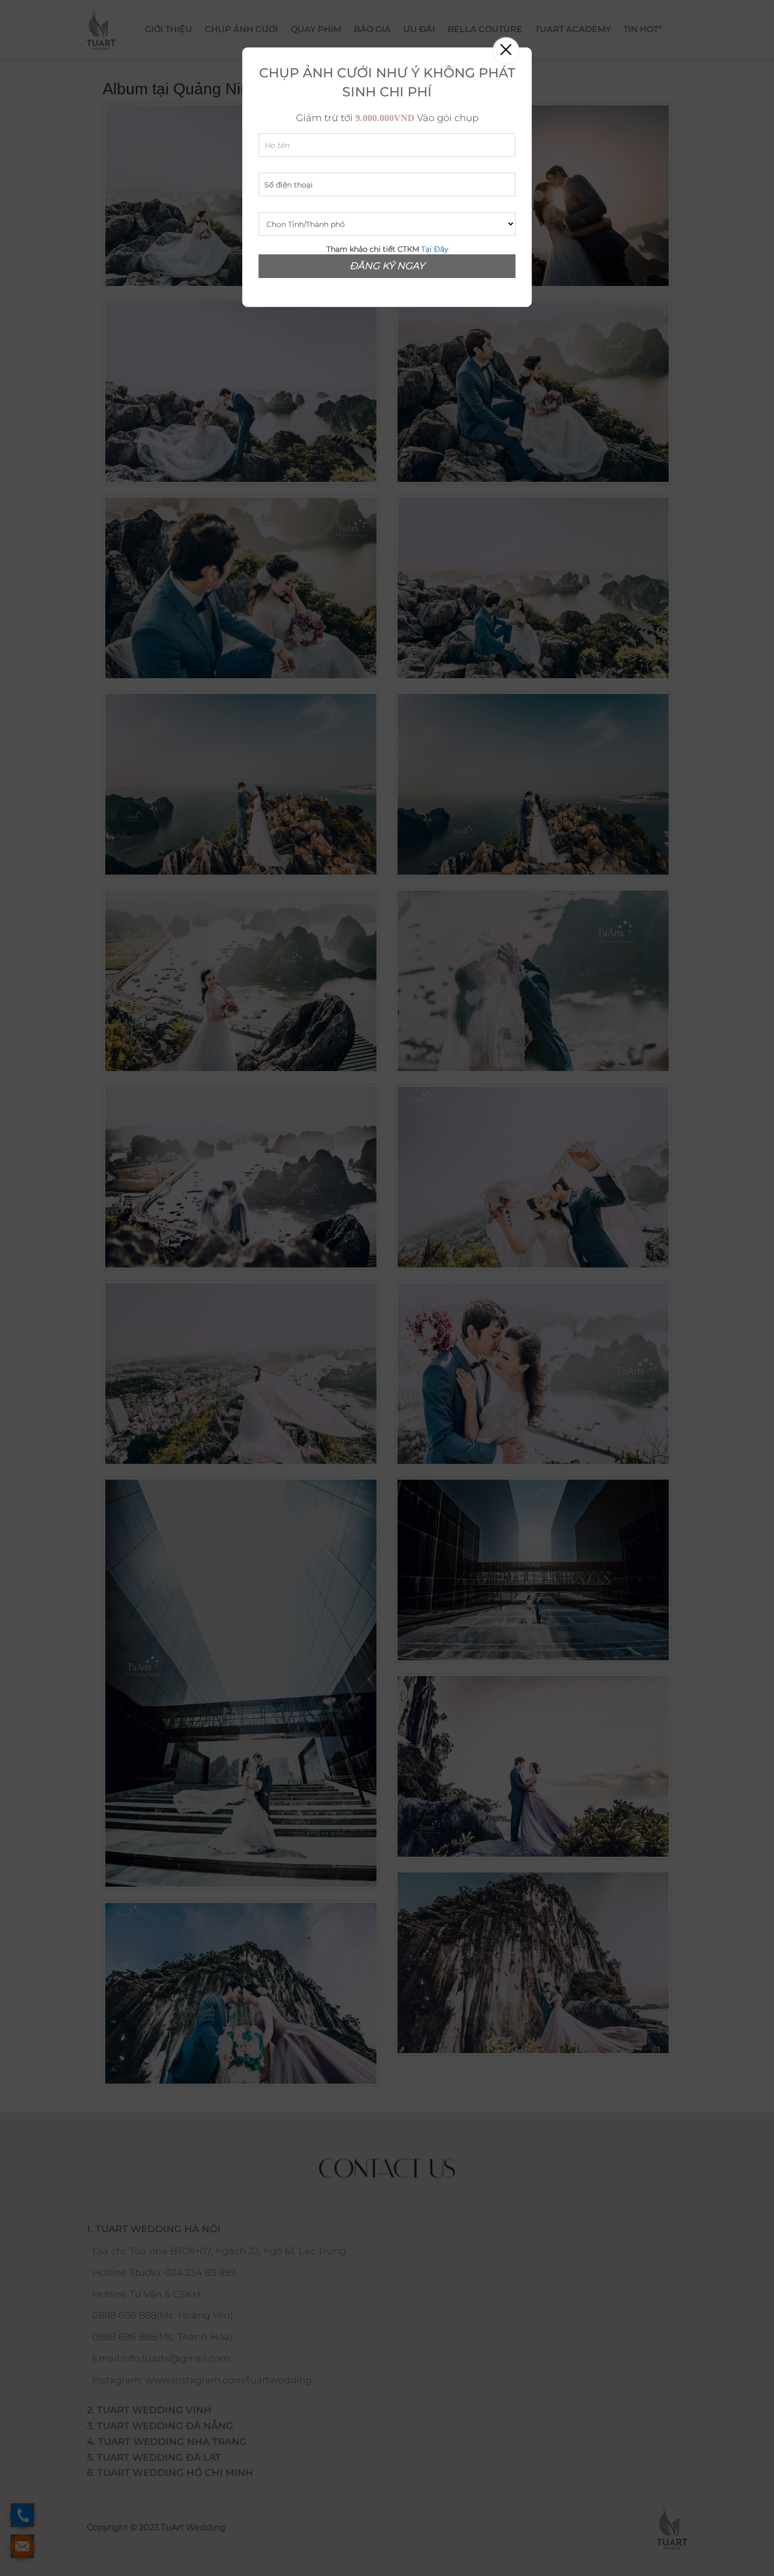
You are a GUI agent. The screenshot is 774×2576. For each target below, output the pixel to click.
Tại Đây (435, 249)
